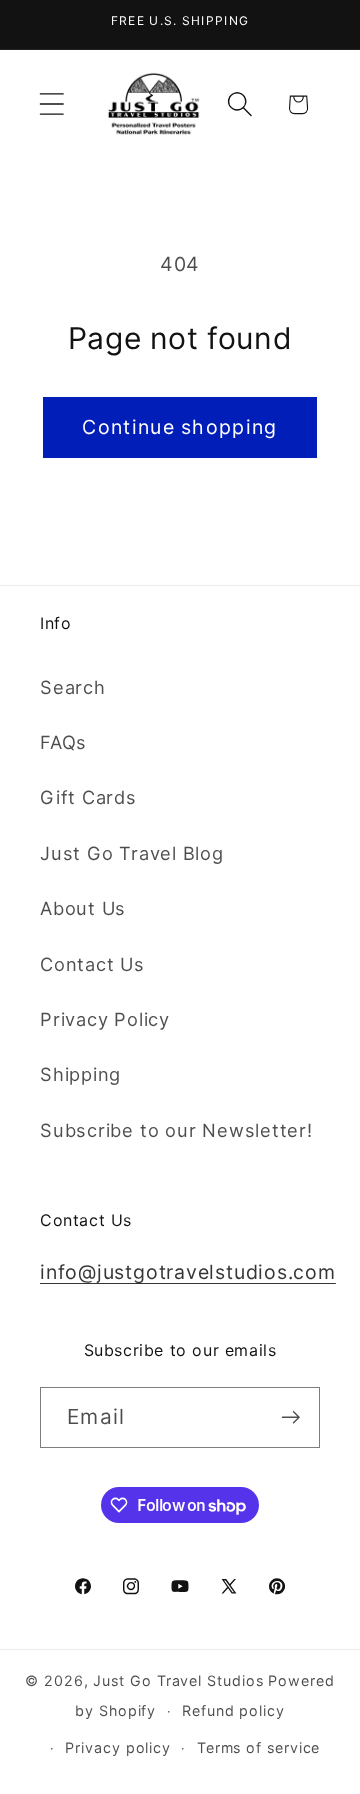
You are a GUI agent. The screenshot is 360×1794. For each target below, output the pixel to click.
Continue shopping (179, 427)
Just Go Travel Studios (178, 1680)
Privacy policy (118, 1747)
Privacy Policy (105, 1019)
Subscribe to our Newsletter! (176, 1130)
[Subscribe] (290, 1417)
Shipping (80, 1074)
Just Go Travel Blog (132, 853)
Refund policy (233, 1710)
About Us (83, 908)
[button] (51, 104)
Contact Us (92, 964)
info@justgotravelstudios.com (188, 1272)
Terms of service (259, 1747)
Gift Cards (88, 797)
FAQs (63, 742)
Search (73, 687)
